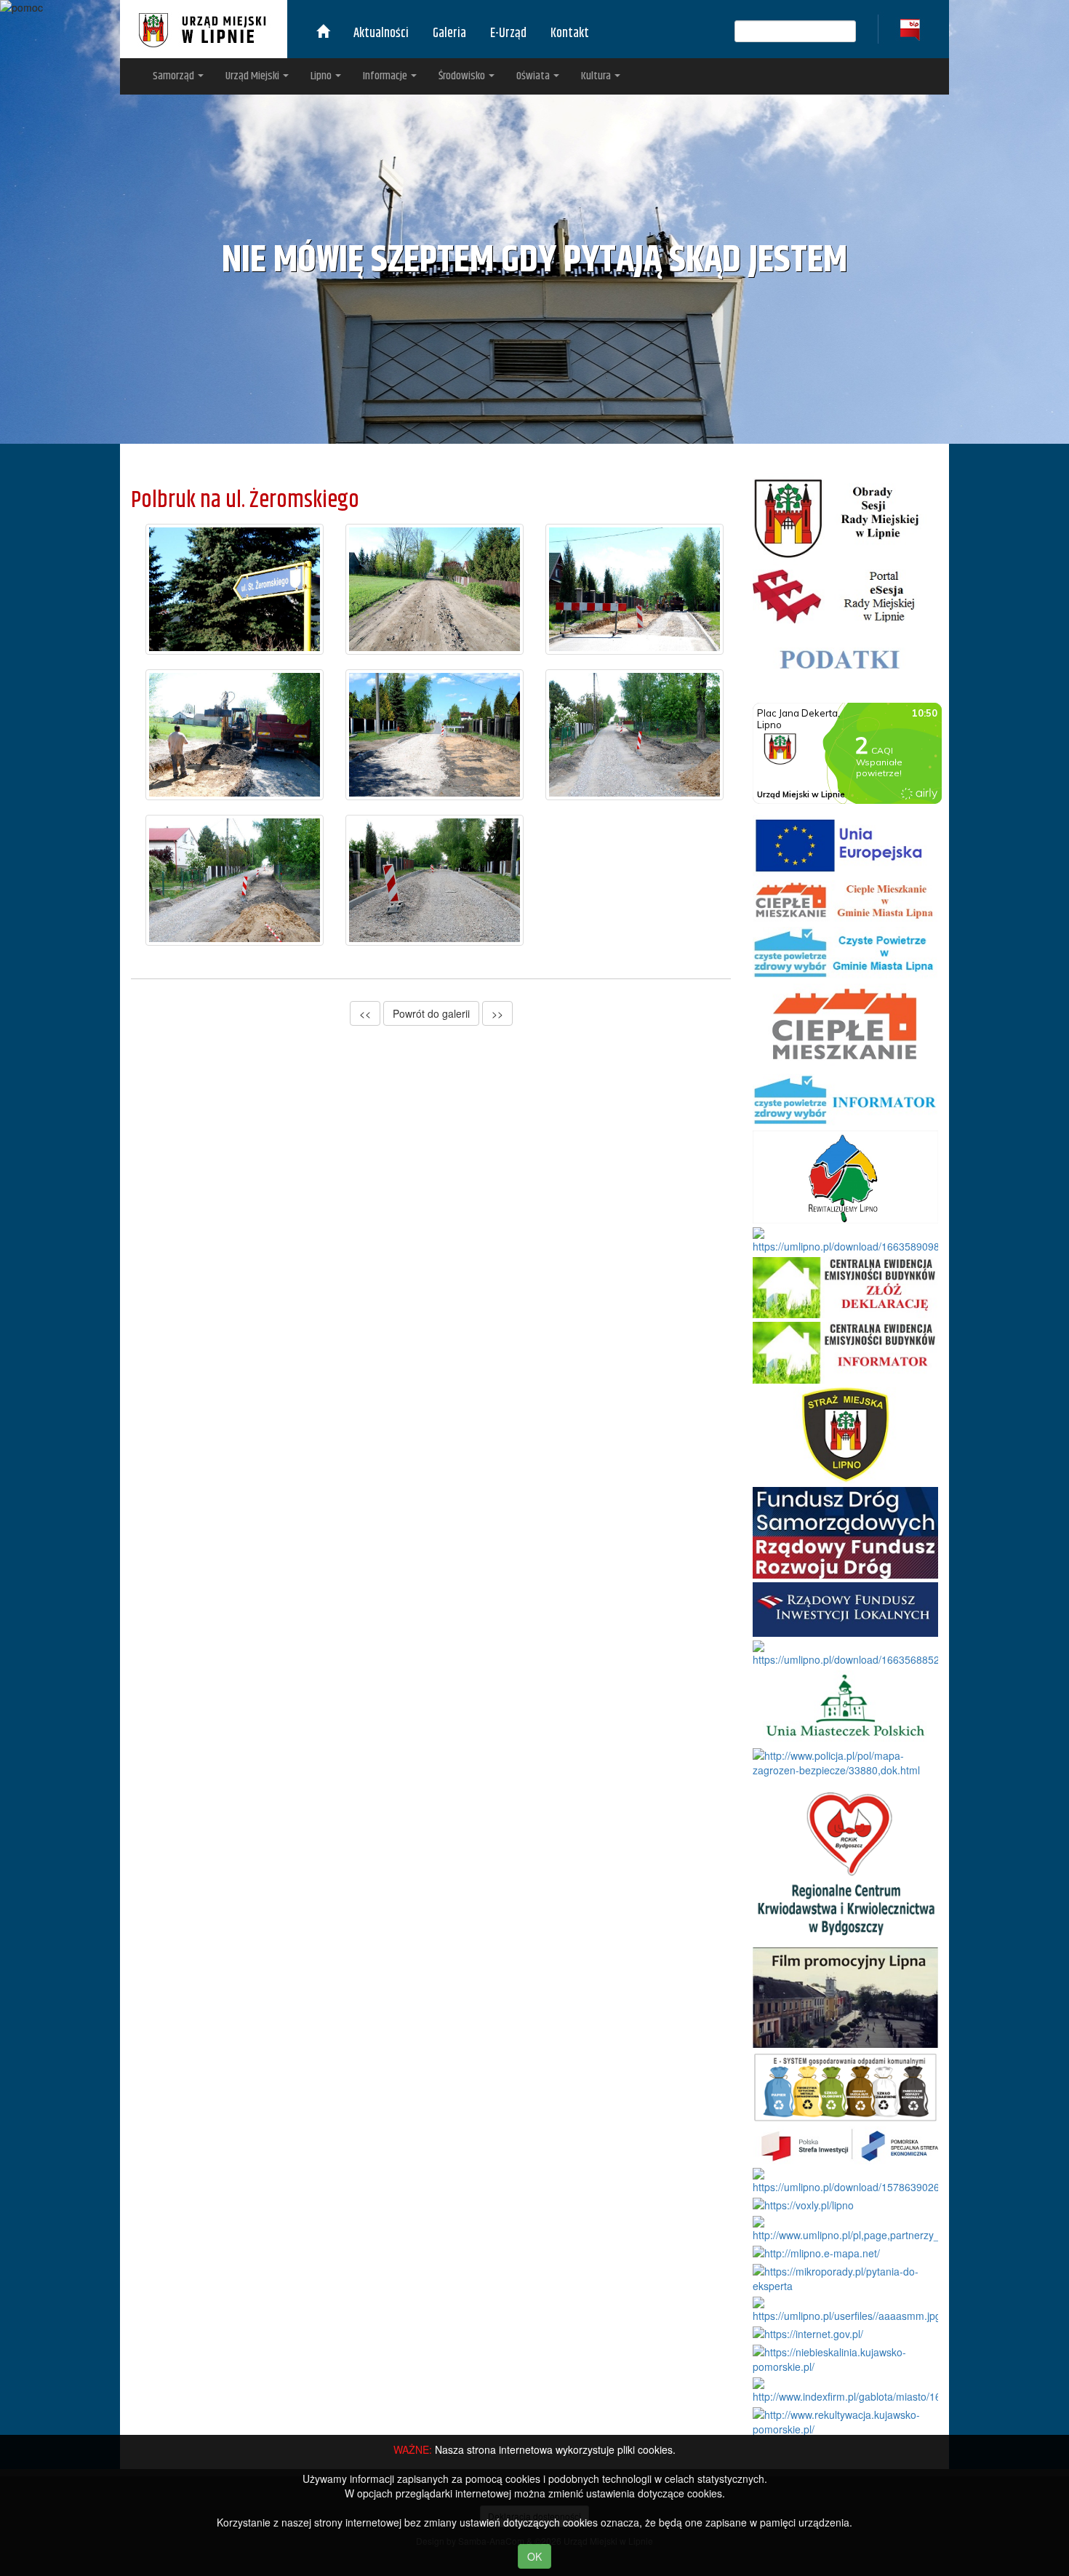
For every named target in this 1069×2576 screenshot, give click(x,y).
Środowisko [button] (463, 76)
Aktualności (381, 33)
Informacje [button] (386, 76)
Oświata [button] (534, 76)
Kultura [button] (597, 76)
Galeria (449, 33)
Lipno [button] (322, 76)
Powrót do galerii (431, 1013)
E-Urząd (508, 33)
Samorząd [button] (175, 76)
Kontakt (570, 33)
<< (365, 1013)
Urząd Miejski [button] (253, 76)
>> (497, 1013)
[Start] (323, 33)
